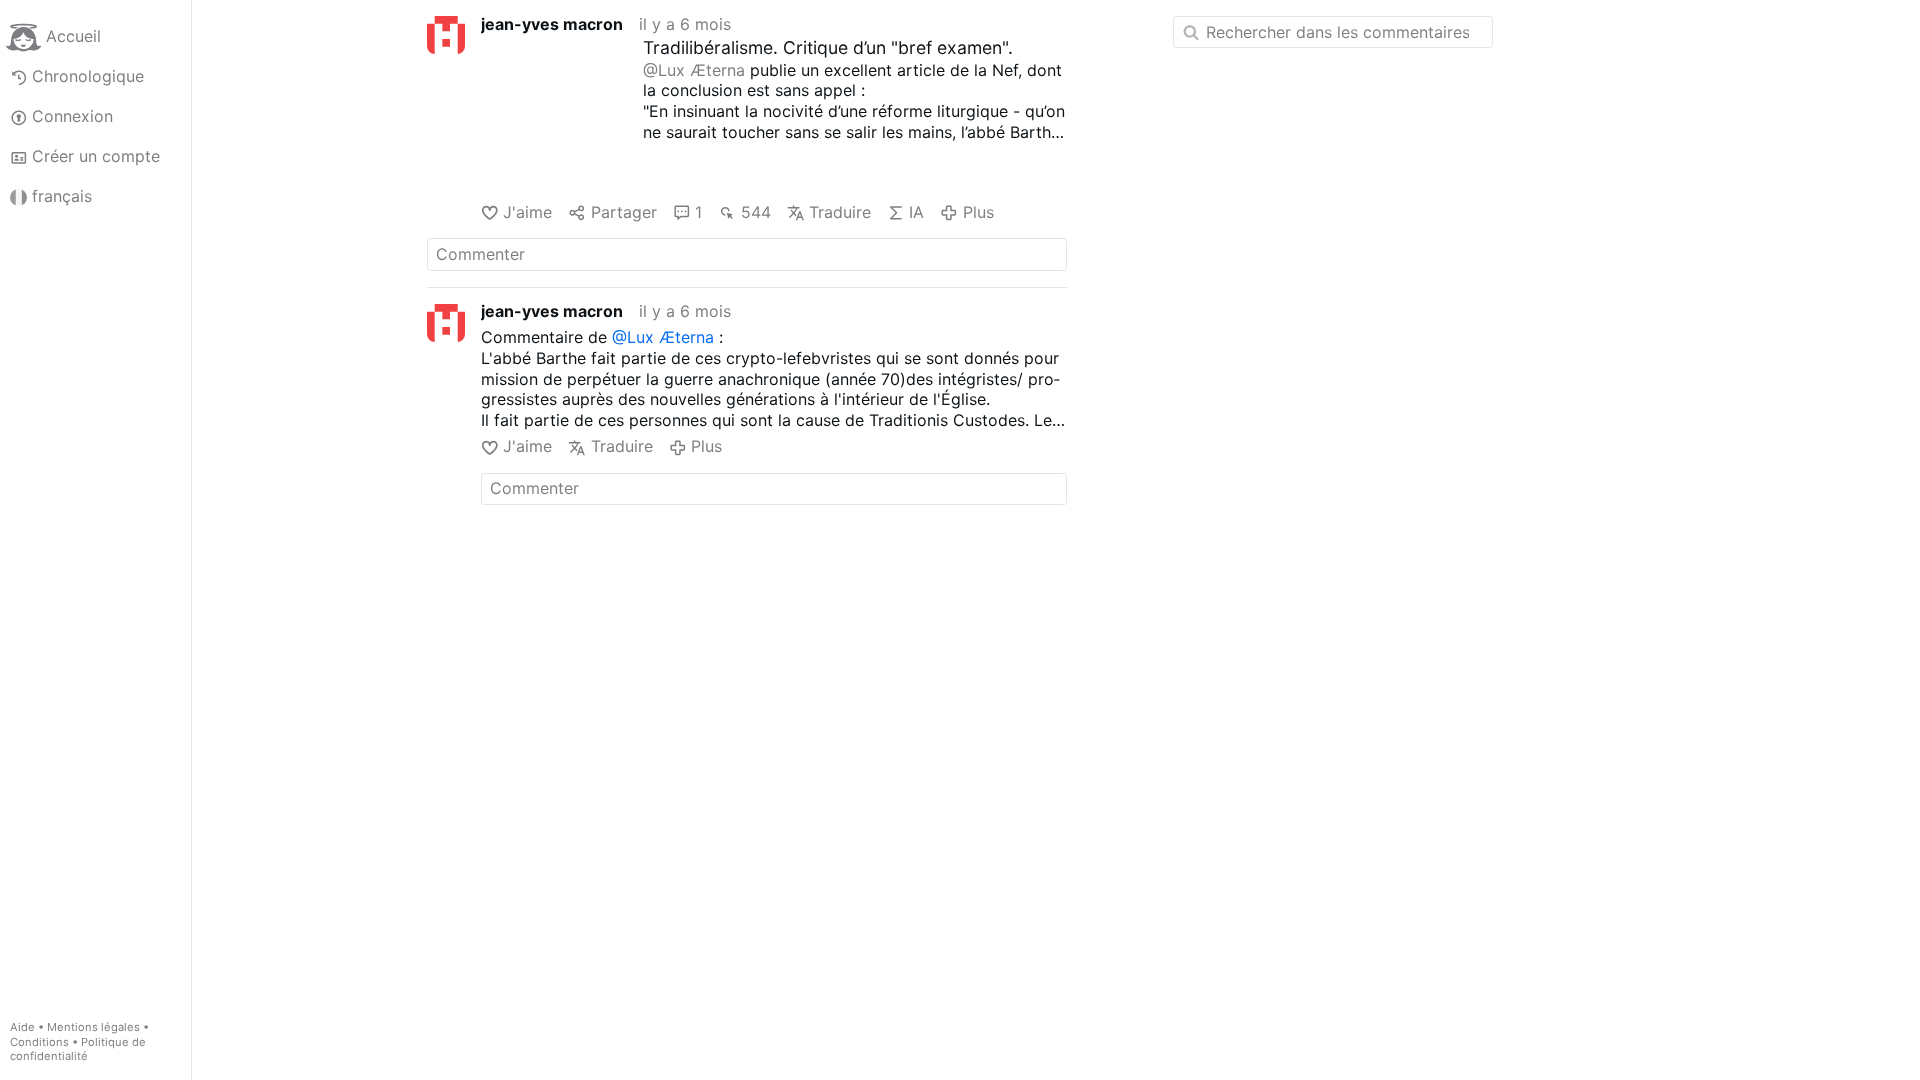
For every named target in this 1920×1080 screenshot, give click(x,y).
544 (755, 212)
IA (916, 212)
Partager (623, 212)
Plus (978, 212)
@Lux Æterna (694, 70)
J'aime (527, 212)
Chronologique (88, 76)
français (62, 196)
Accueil (73, 36)
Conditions (39, 1042)
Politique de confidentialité (78, 1049)
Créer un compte (96, 156)
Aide (22, 1027)
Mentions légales (93, 1027)
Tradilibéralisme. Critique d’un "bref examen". (828, 47)
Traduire (840, 212)
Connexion (72, 116)
